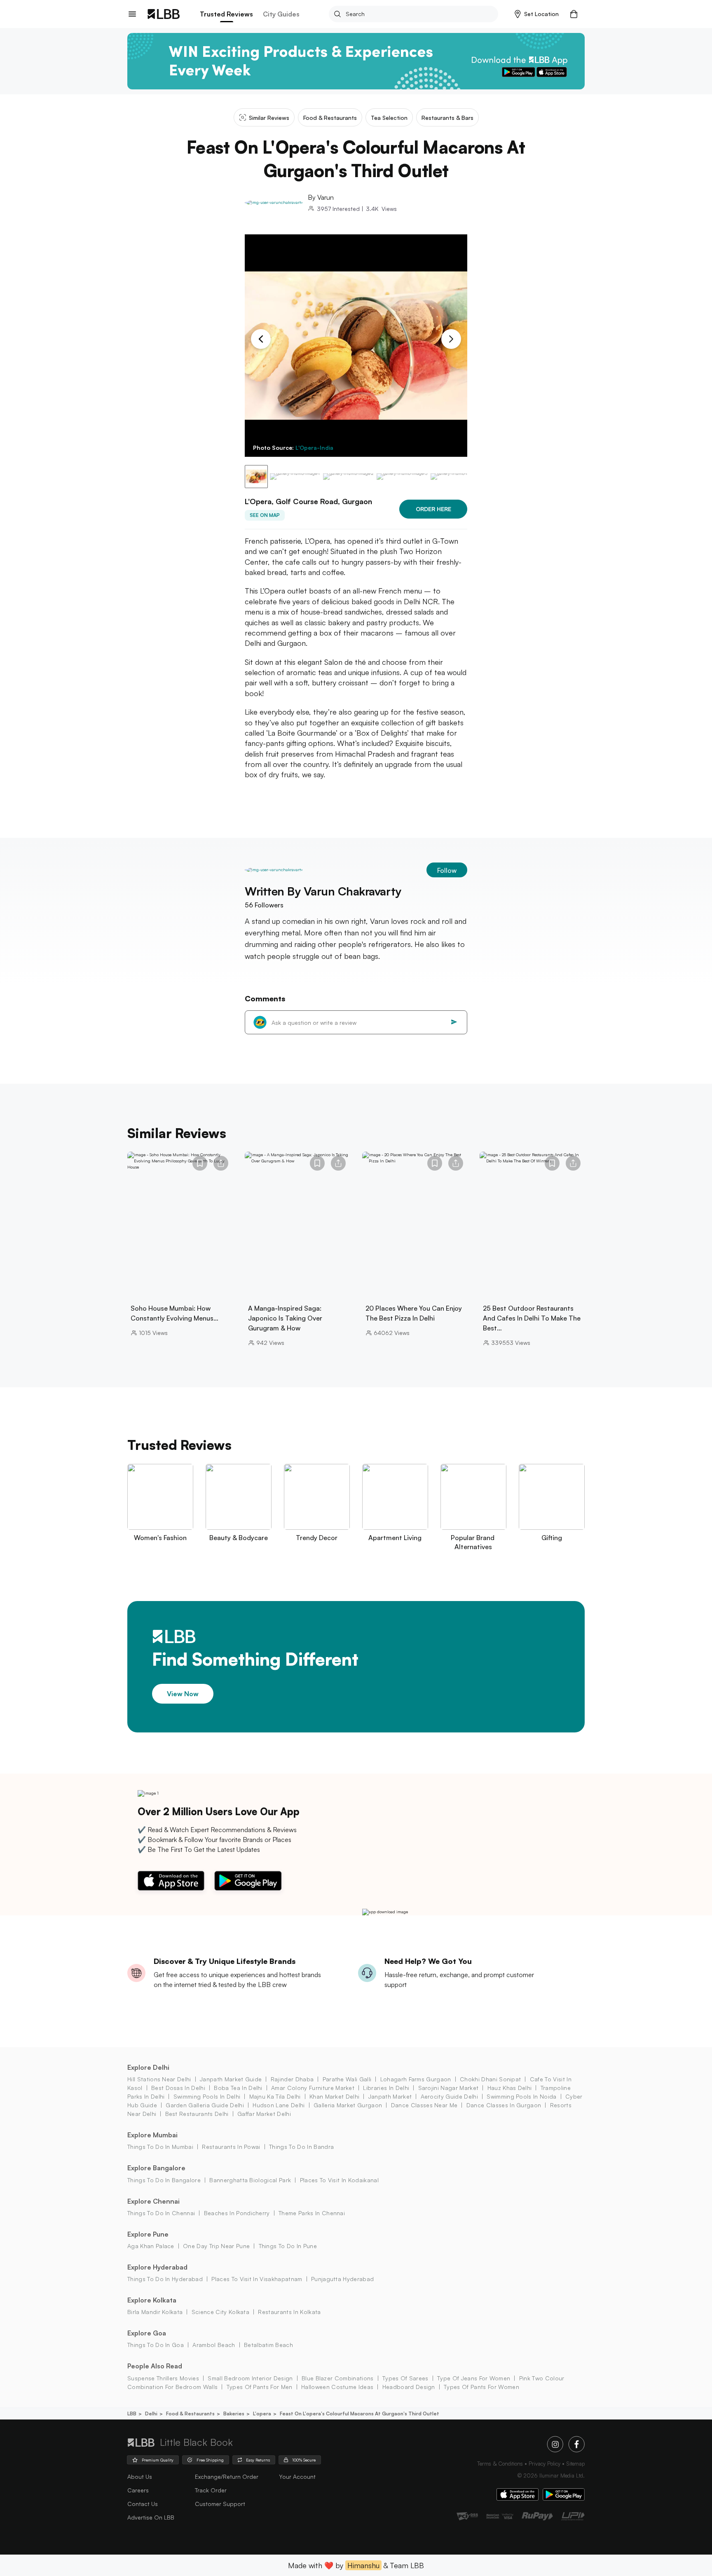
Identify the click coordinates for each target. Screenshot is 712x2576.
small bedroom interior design (250, 2378)
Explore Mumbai (152, 2135)
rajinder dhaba (292, 2079)
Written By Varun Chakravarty (323, 891)
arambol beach (214, 2345)
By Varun (321, 197)
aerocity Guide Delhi (449, 2096)
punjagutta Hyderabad (342, 2279)
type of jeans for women (474, 2378)
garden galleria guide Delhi (205, 2105)
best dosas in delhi (178, 2088)
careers (138, 2490)
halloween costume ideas (337, 2387)
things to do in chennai (161, 2213)
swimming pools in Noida (521, 2096)
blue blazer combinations (338, 2378)
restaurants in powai (231, 2147)
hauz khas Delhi (509, 2088)
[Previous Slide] (261, 339)
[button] (537, 14)
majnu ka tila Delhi (275, 2096)
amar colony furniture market (313, 2088)
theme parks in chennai (312, 2213)
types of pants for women (481, 2387)
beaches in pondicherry (237, 2213)
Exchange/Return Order (227, 2477)
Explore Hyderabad (157, 2267)
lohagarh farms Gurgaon (416, 2079)
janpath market (390, 2096)
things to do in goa (156, 2345)
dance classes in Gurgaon (504, 2105)
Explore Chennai (153, 2201)
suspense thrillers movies (163, 2378)
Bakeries (234, 2414)
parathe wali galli (347, 2079)
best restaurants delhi (197, 2114)
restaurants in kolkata (289, 2312)
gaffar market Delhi (264, 2114)
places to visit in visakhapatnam (257, 2279)
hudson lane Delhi (279, 2105)
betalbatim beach (268, 2345)
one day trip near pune (216, 2246)
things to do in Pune (288, 2246)
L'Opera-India (314, 448)
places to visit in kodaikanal (339, 2180)
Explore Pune (148, 2234)
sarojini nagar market (448, 2088)
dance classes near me (424, 2105)
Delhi (151, 2414)
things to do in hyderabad (165, 2279)
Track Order (211, 2490)
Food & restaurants (190, 2414)
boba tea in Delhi (238, 2088)
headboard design (409, 2387)
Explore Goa (147, 2333)
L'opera (262, 2414)
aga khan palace (151, 2246)
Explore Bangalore (156, 2168)
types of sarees (405, 2378)
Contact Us (143, 2504)
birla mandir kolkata (155, 2312)
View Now (183, 1693)
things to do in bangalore (164, 2180)
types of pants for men (259, 2387)
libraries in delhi (386, 2088)
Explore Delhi (148, 2067)
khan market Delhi (334, 2096)
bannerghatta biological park (250, 2180)
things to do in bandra (301, 2147)
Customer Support (220, 2504)
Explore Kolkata (152, 2300)
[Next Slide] (451, 339)
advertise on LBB (151, 2517)
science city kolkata (220, 2312)
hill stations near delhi (159, 2079)
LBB (132, 2414)
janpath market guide (231, 2079)
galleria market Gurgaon (348, 2105)
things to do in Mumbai (160, 2147)
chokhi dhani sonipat (490, 2079)
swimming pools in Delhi (207, 2096)
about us (140, 2477)
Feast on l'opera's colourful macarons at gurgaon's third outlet (360, 2414)
